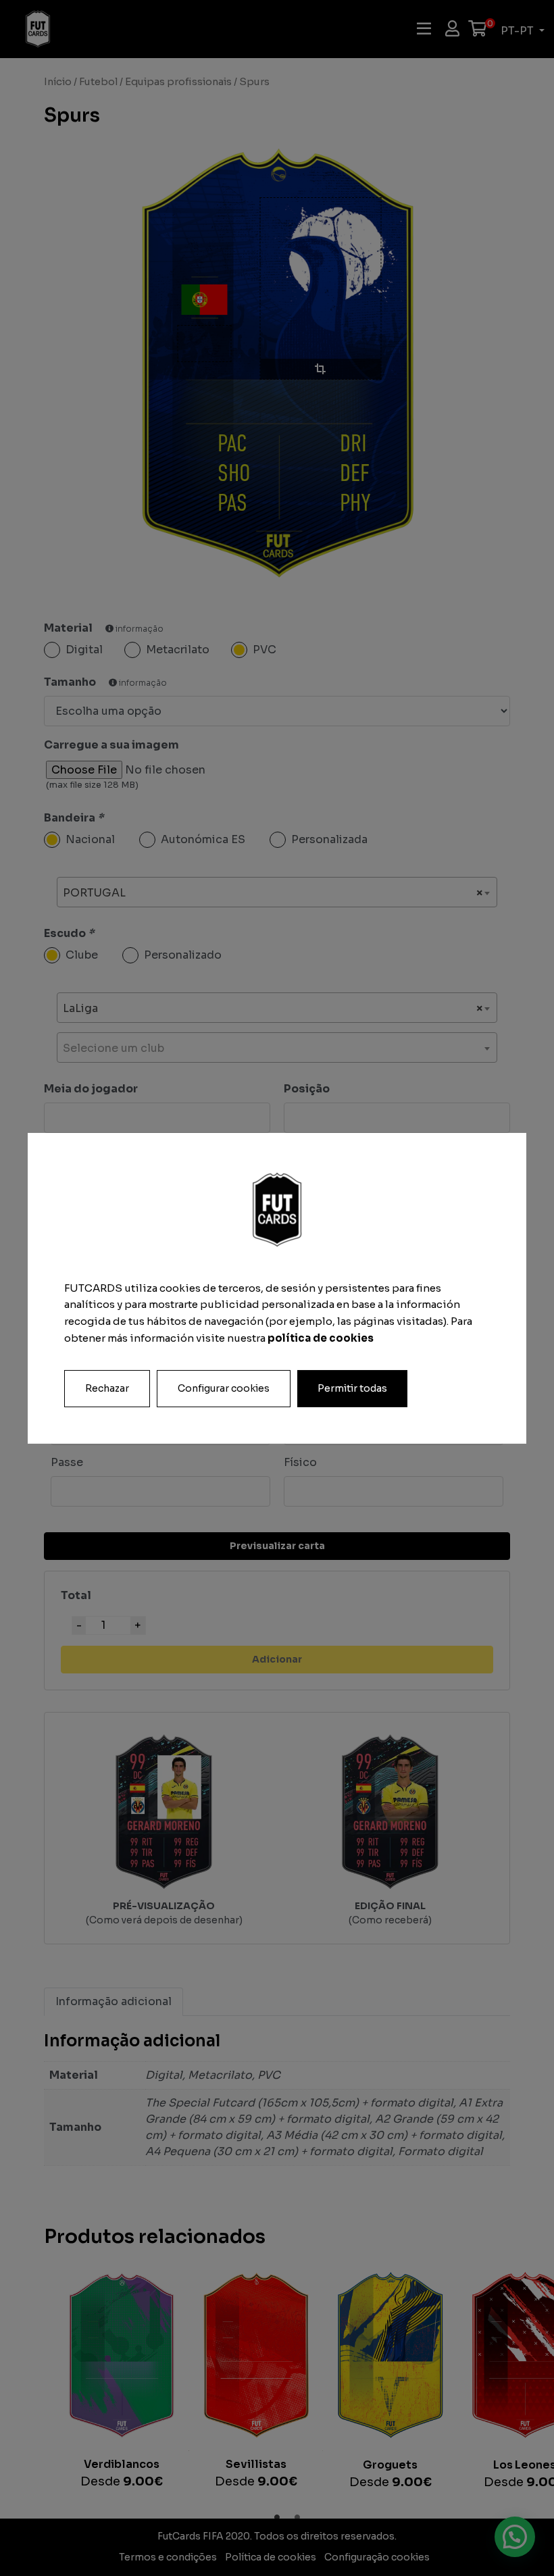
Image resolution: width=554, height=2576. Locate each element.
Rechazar (107, 1388)
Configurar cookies (224, 1388)
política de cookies (321, 1338)
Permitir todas (352, 1388)
